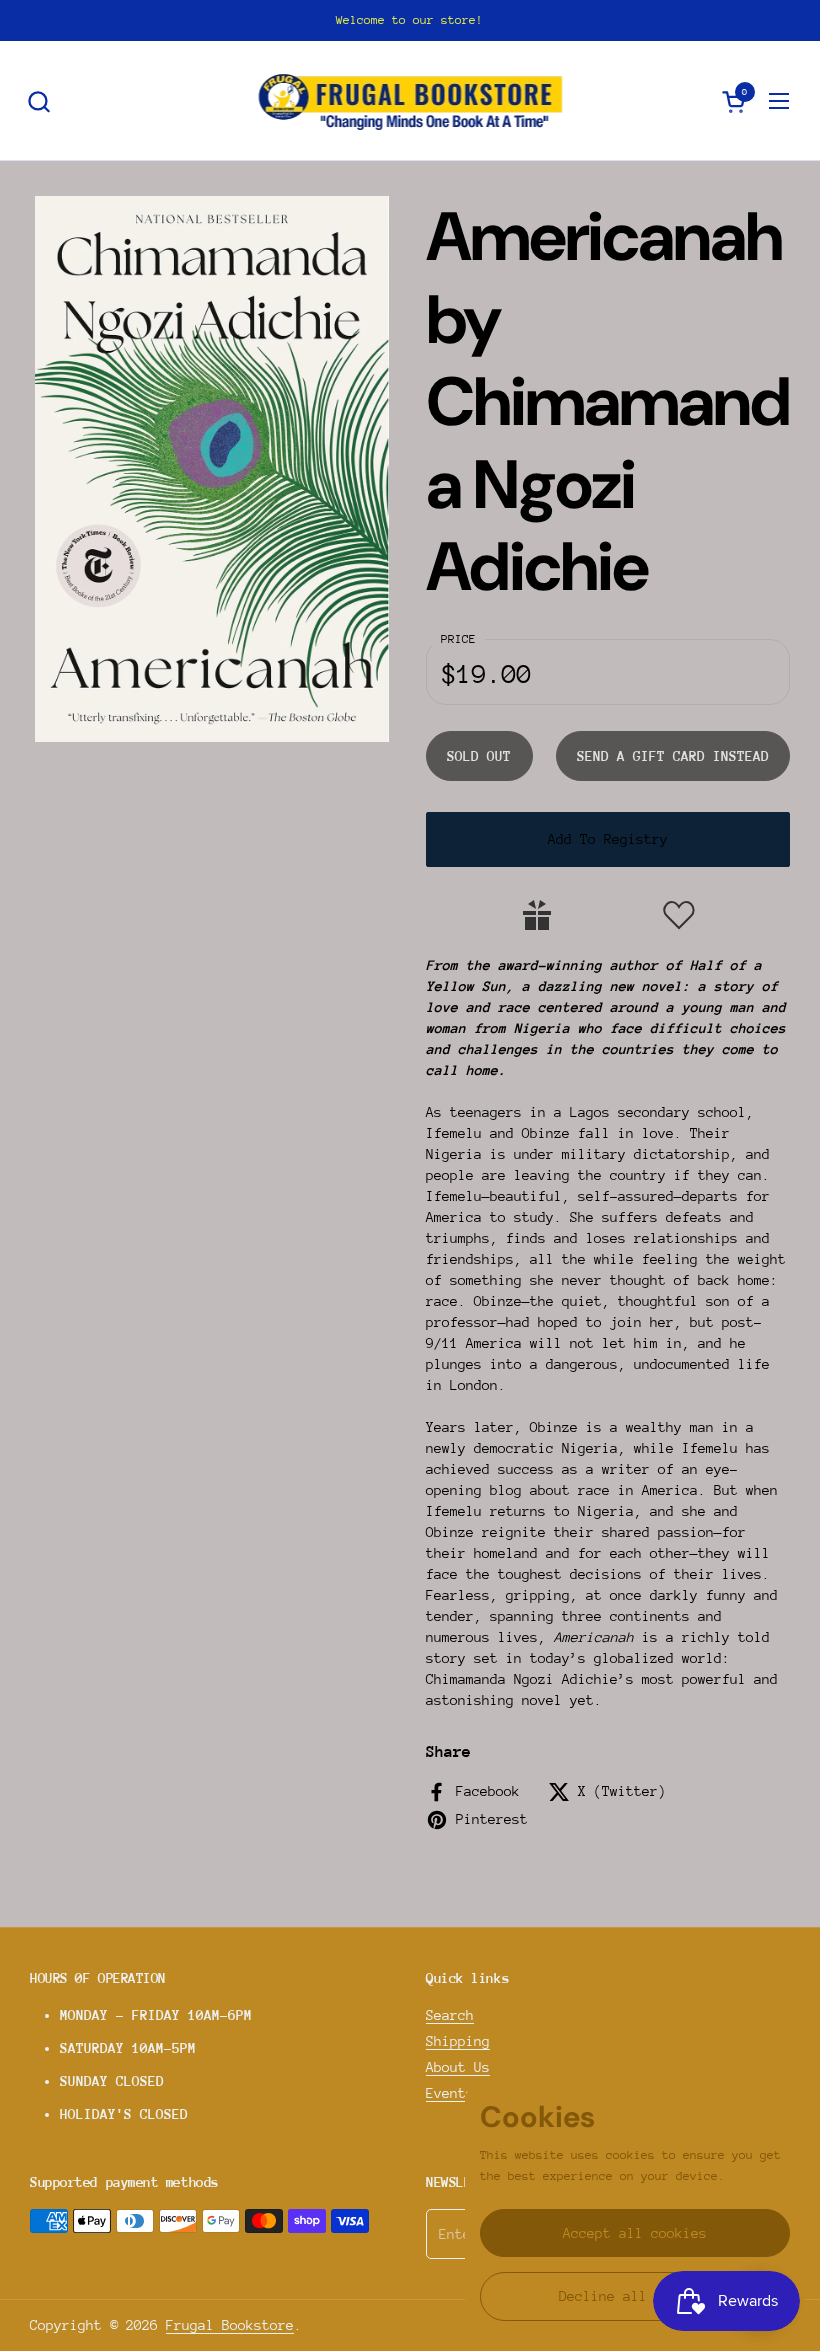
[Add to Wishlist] (679, 915)
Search (450, 2015)
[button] (38, 101)
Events (450, 2093)
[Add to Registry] (537, 915)
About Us (458, 2067)
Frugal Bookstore (230, 2325)
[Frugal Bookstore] (410, 101)
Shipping (458, 2041)
